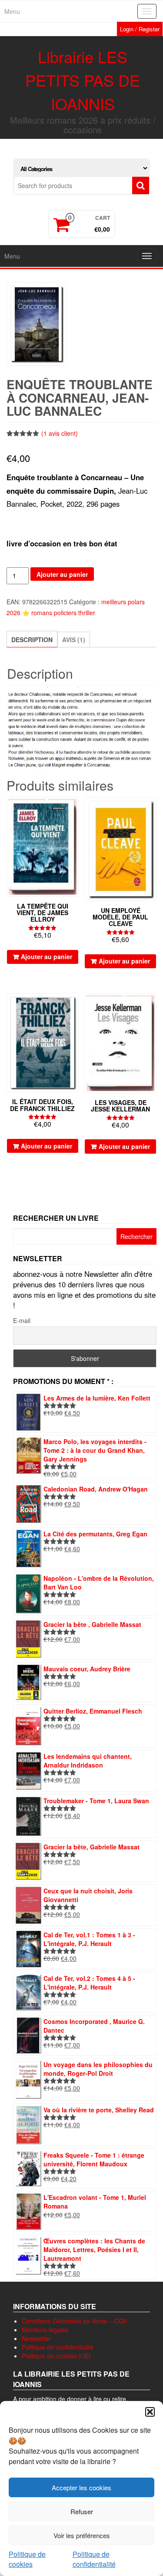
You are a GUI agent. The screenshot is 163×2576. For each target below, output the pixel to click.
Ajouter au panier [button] (47, 956)
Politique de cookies (27, 2559)
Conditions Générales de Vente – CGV (74, 2321)
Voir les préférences (82, 2535)
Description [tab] (32, 640)
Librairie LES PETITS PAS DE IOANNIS (83, 80)
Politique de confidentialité (94, 2559)
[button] (150, 2412)
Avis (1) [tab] (74, 640)
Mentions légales (45, 2330)
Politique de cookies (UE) (56, 2356)
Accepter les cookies (81, 2487)
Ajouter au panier (62, 574)
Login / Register (140, 29)
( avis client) (60, 433)
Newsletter (36, 2338)
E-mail (22, 1320)
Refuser (82, 2511)
